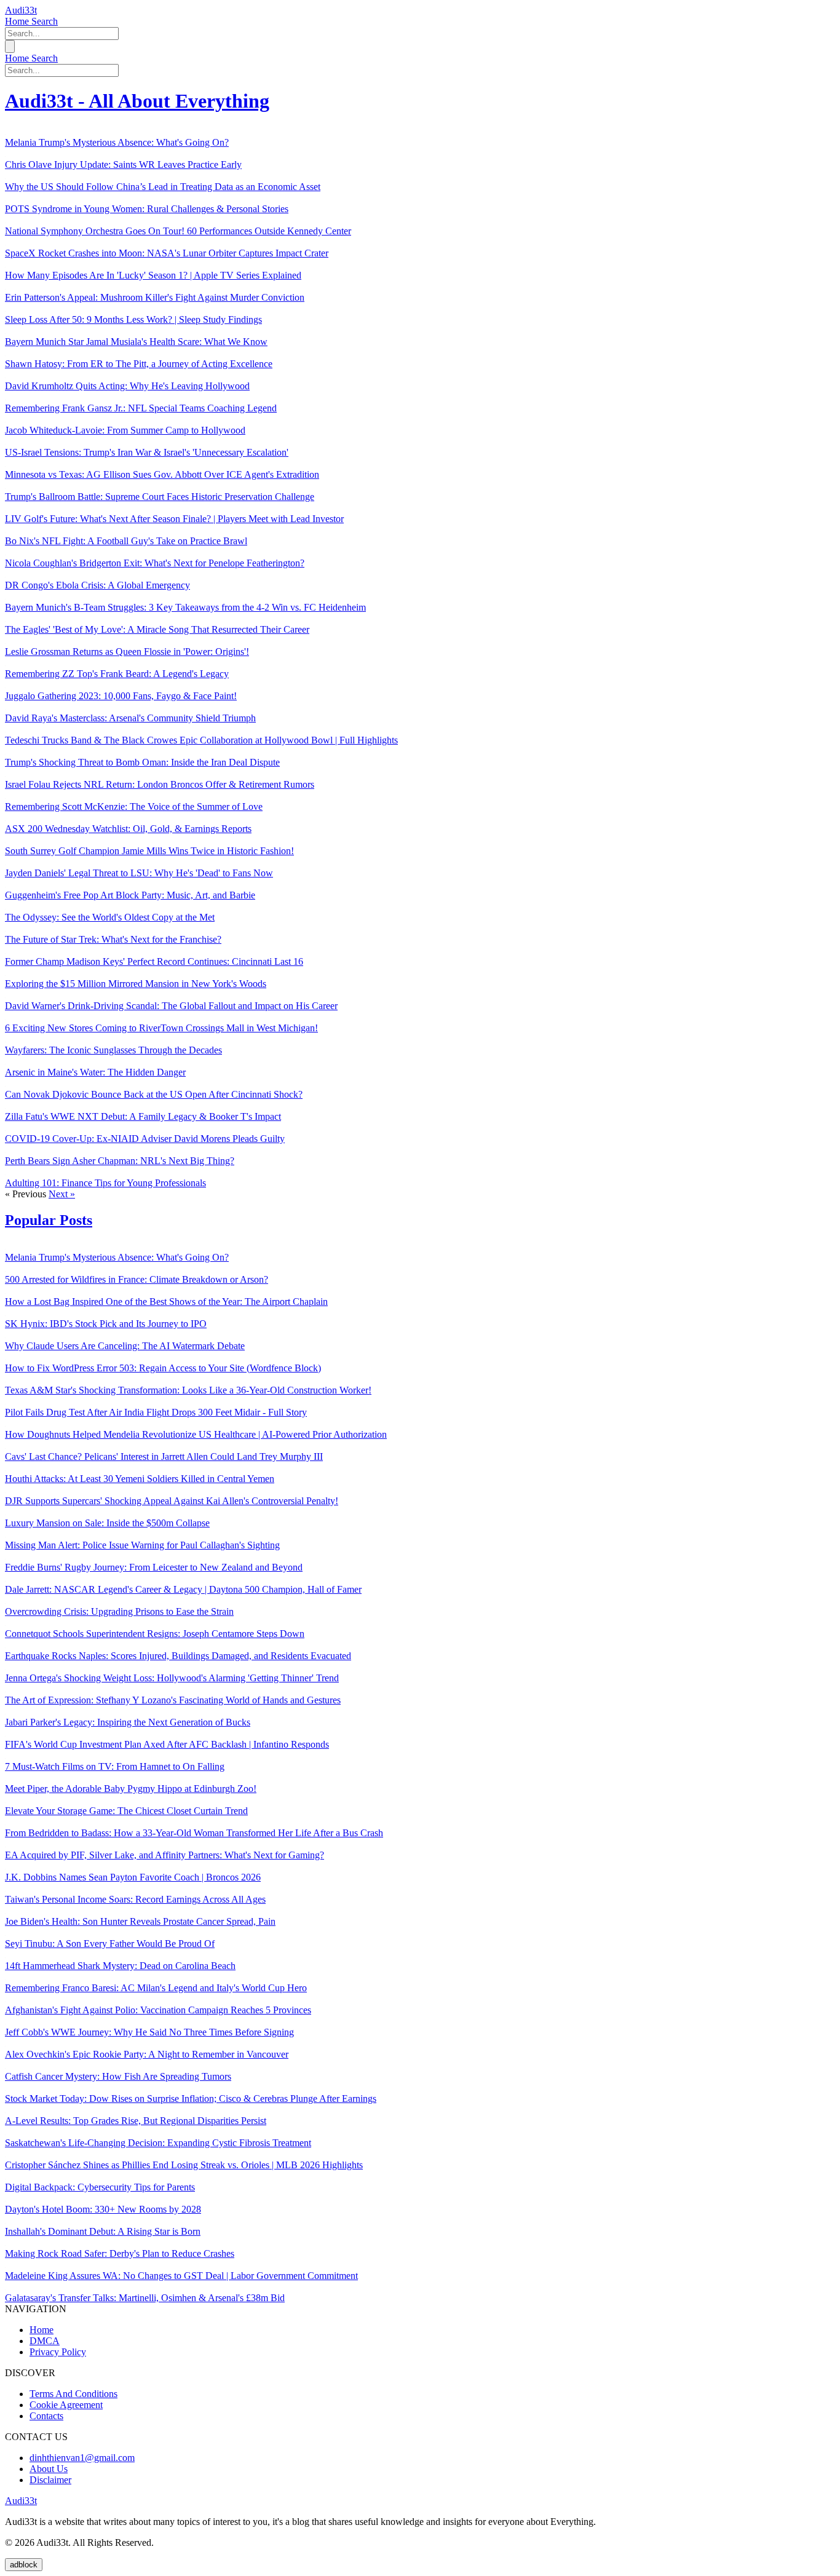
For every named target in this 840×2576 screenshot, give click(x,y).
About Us (49, 2469)
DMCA (45, 2341)
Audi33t (21, 10)
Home (18, 21)
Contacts (46, 2416)
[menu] (10, 46)
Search (45, 21)
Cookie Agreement (66, 2405)
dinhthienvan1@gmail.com (82, 2458)
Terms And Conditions (73, 2394)
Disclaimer (50, 2480)
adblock (24, 2565)
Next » (62, 1194)
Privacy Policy (58, 2352)
